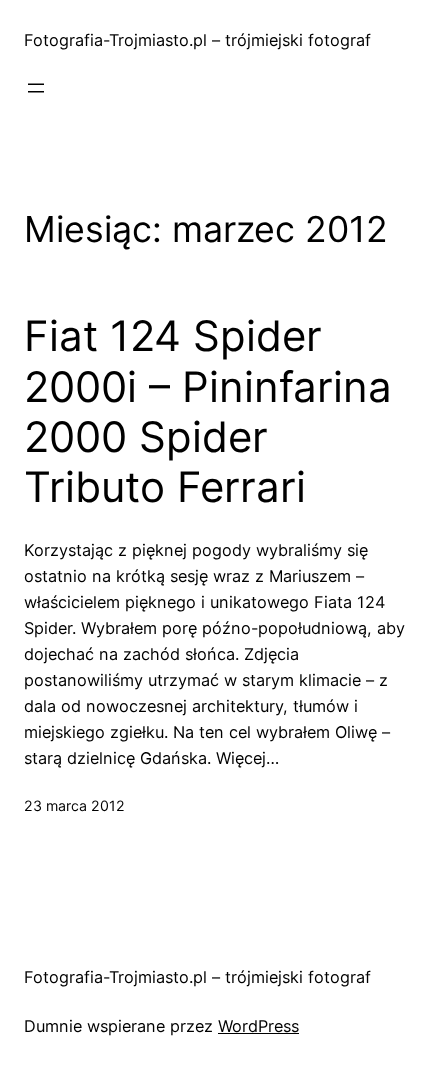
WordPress (258, 1026)
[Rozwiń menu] (36, 88)
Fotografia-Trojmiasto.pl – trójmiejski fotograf (197, 40)
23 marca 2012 (74, 805)
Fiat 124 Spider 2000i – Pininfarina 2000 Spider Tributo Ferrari (208, 411)
